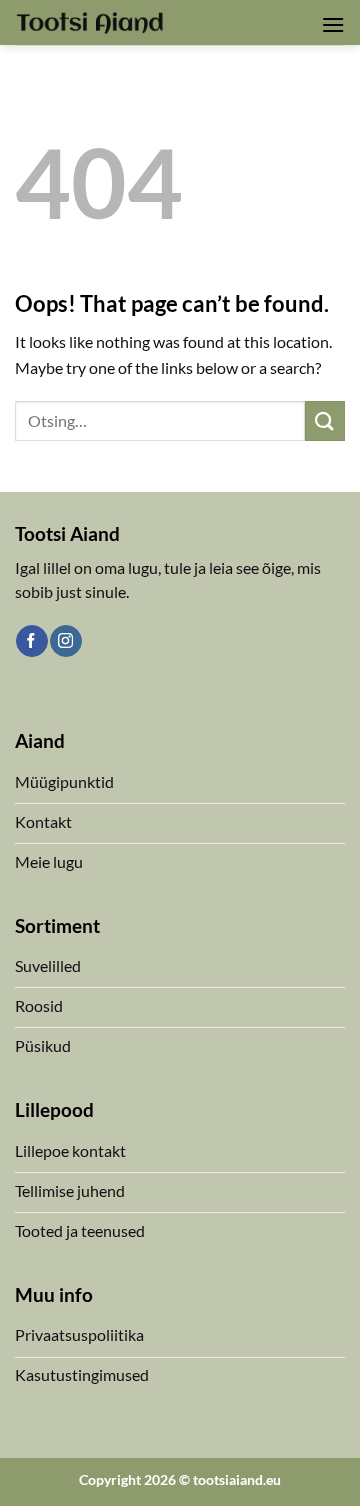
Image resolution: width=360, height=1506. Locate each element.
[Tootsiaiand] (90, 22)
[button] (333, 24)
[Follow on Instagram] (65, 641)
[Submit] (325, 420)
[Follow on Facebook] (31, 641)
